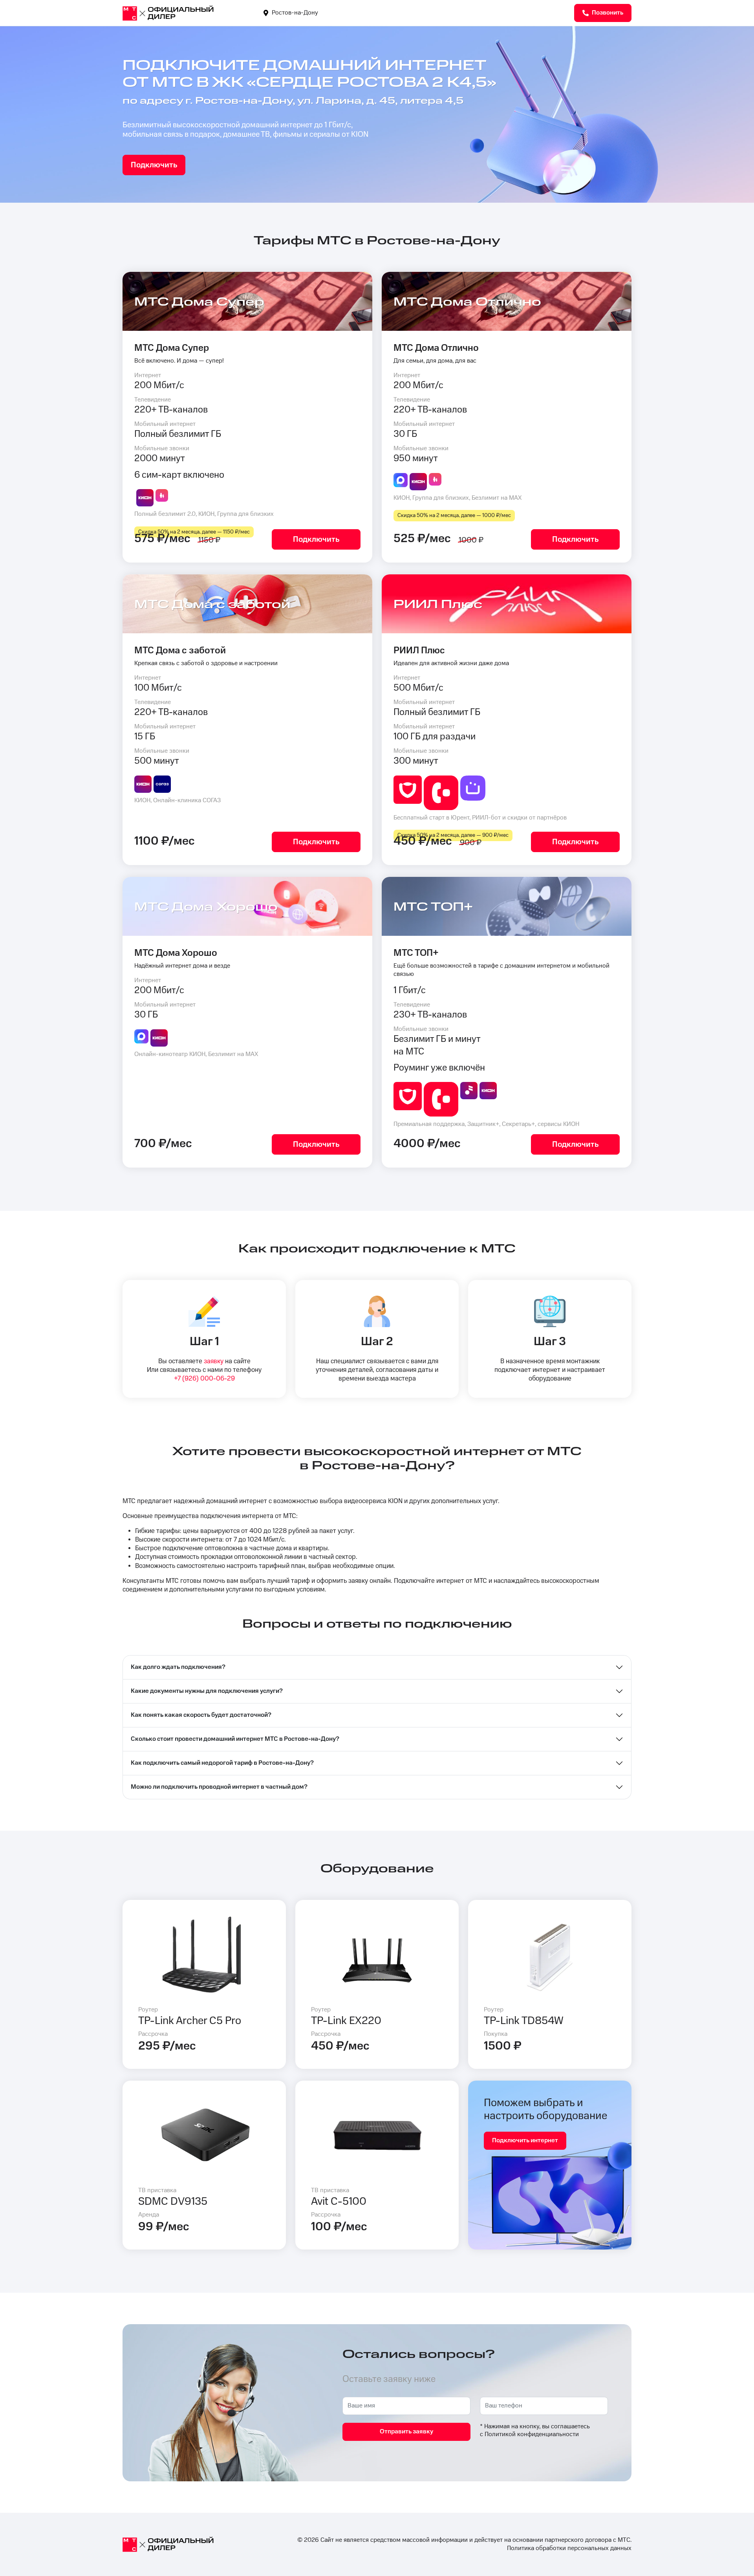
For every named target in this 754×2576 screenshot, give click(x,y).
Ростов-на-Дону (294, 13)
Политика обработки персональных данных (569, 2548)
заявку (214, 1361)
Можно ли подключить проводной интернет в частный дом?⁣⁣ (219, 1787)
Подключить (154, 165)
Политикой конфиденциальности (532, 2434)
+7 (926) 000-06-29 (204, 1379)
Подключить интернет (525, 2141)
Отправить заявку (406, 2432)
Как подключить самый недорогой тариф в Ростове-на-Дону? (222, 1763)
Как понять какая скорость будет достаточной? (201, 1715)
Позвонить (607, 13)
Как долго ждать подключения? (178, 1667)
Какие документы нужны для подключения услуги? (207, 1691)
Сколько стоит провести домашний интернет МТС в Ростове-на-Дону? (235, 1739)
